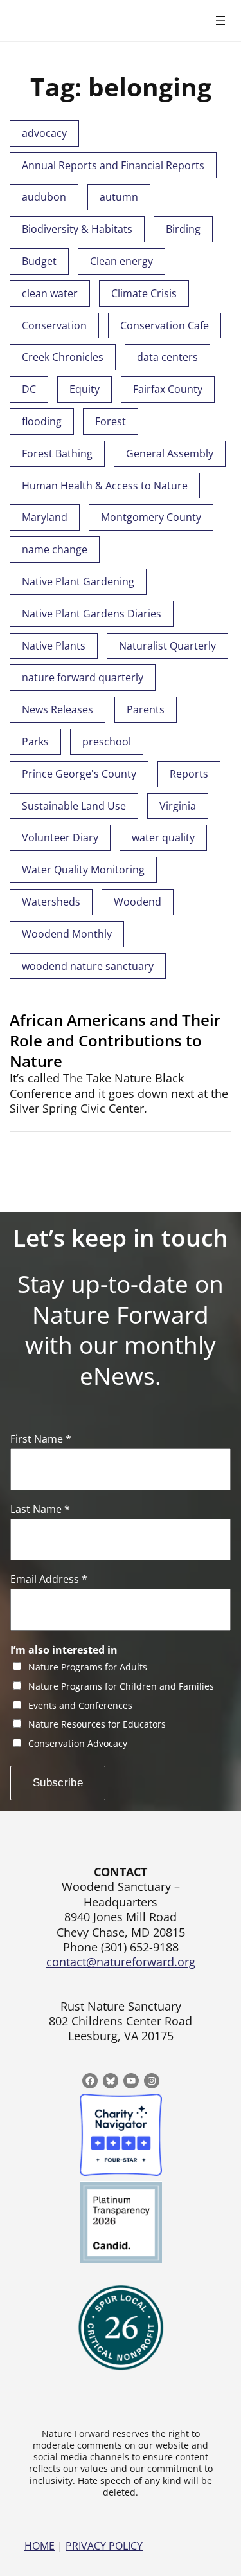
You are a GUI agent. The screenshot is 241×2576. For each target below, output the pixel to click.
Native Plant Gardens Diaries (92, 614)
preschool (107, 742)
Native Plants (54, 646)
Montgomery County (151, 517)
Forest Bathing (57, 453)
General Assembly (170, 453)
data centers (167, 357)
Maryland (45, 517)
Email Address (49, 1579)
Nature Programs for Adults (88, 1667)
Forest (111, 421)
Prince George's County (79, 774)
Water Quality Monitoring (83, 870)
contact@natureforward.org (121, 1962)
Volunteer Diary (60, 837)
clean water (50, 293)
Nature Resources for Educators (97, 1725)
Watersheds (51, 902)
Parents (146, 709)
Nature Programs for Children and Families (121, 1687)
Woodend (138, 902)
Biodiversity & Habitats (77, 229)
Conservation (54, 325)
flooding (42, 421)
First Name (41, 1439)
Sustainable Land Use (74, 806)
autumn (119, 197)
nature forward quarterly (83, 677)
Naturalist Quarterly (167, 646)
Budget (39, 261)
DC (29, 389)
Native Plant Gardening (78, 581)
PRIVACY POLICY (104, 2546)
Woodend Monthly (67, 934)
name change (55, 549)
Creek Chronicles (63, 357)
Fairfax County (168, 389)
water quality (163, 837)
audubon (44, 197)
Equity (85, 389)
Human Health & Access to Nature (105, 486)
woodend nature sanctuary (88, 966)
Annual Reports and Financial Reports (113, 165)
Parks (35, 742)
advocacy (44, 133)
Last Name (40, 1509)
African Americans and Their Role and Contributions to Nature (115, 1040)
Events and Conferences (80, 1706)
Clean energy (121, 261)
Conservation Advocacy (78, 1744)
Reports (189, 774)
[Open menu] (220, 21)
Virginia (178, 806)
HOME (40, 2546)
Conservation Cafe (165, 325)
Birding (183, 229)
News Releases (58, 709)
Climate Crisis (144, 293)
